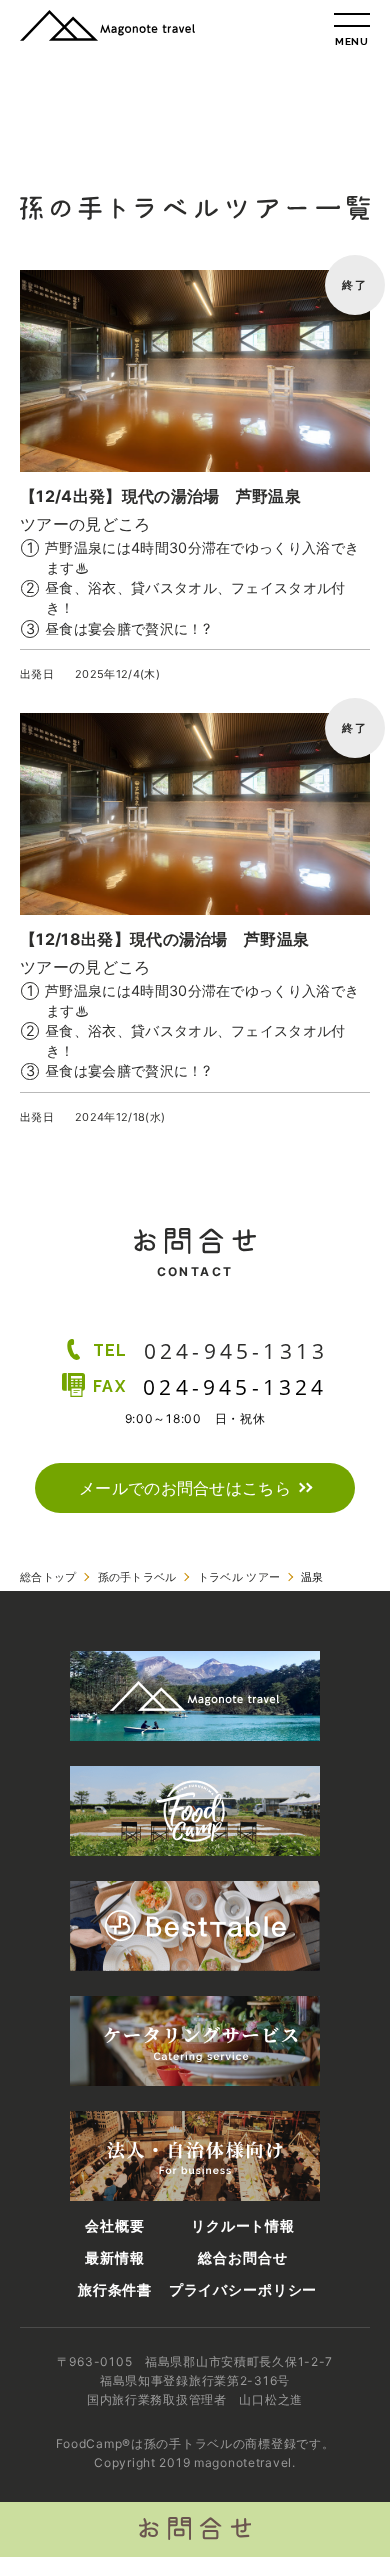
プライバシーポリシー (243, 2290)
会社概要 (114, 2226)
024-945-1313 (236, 1351)
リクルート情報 (243, 2226)
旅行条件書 (115, 2290)
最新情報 (114, 2258)
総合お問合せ (242, 2258)
